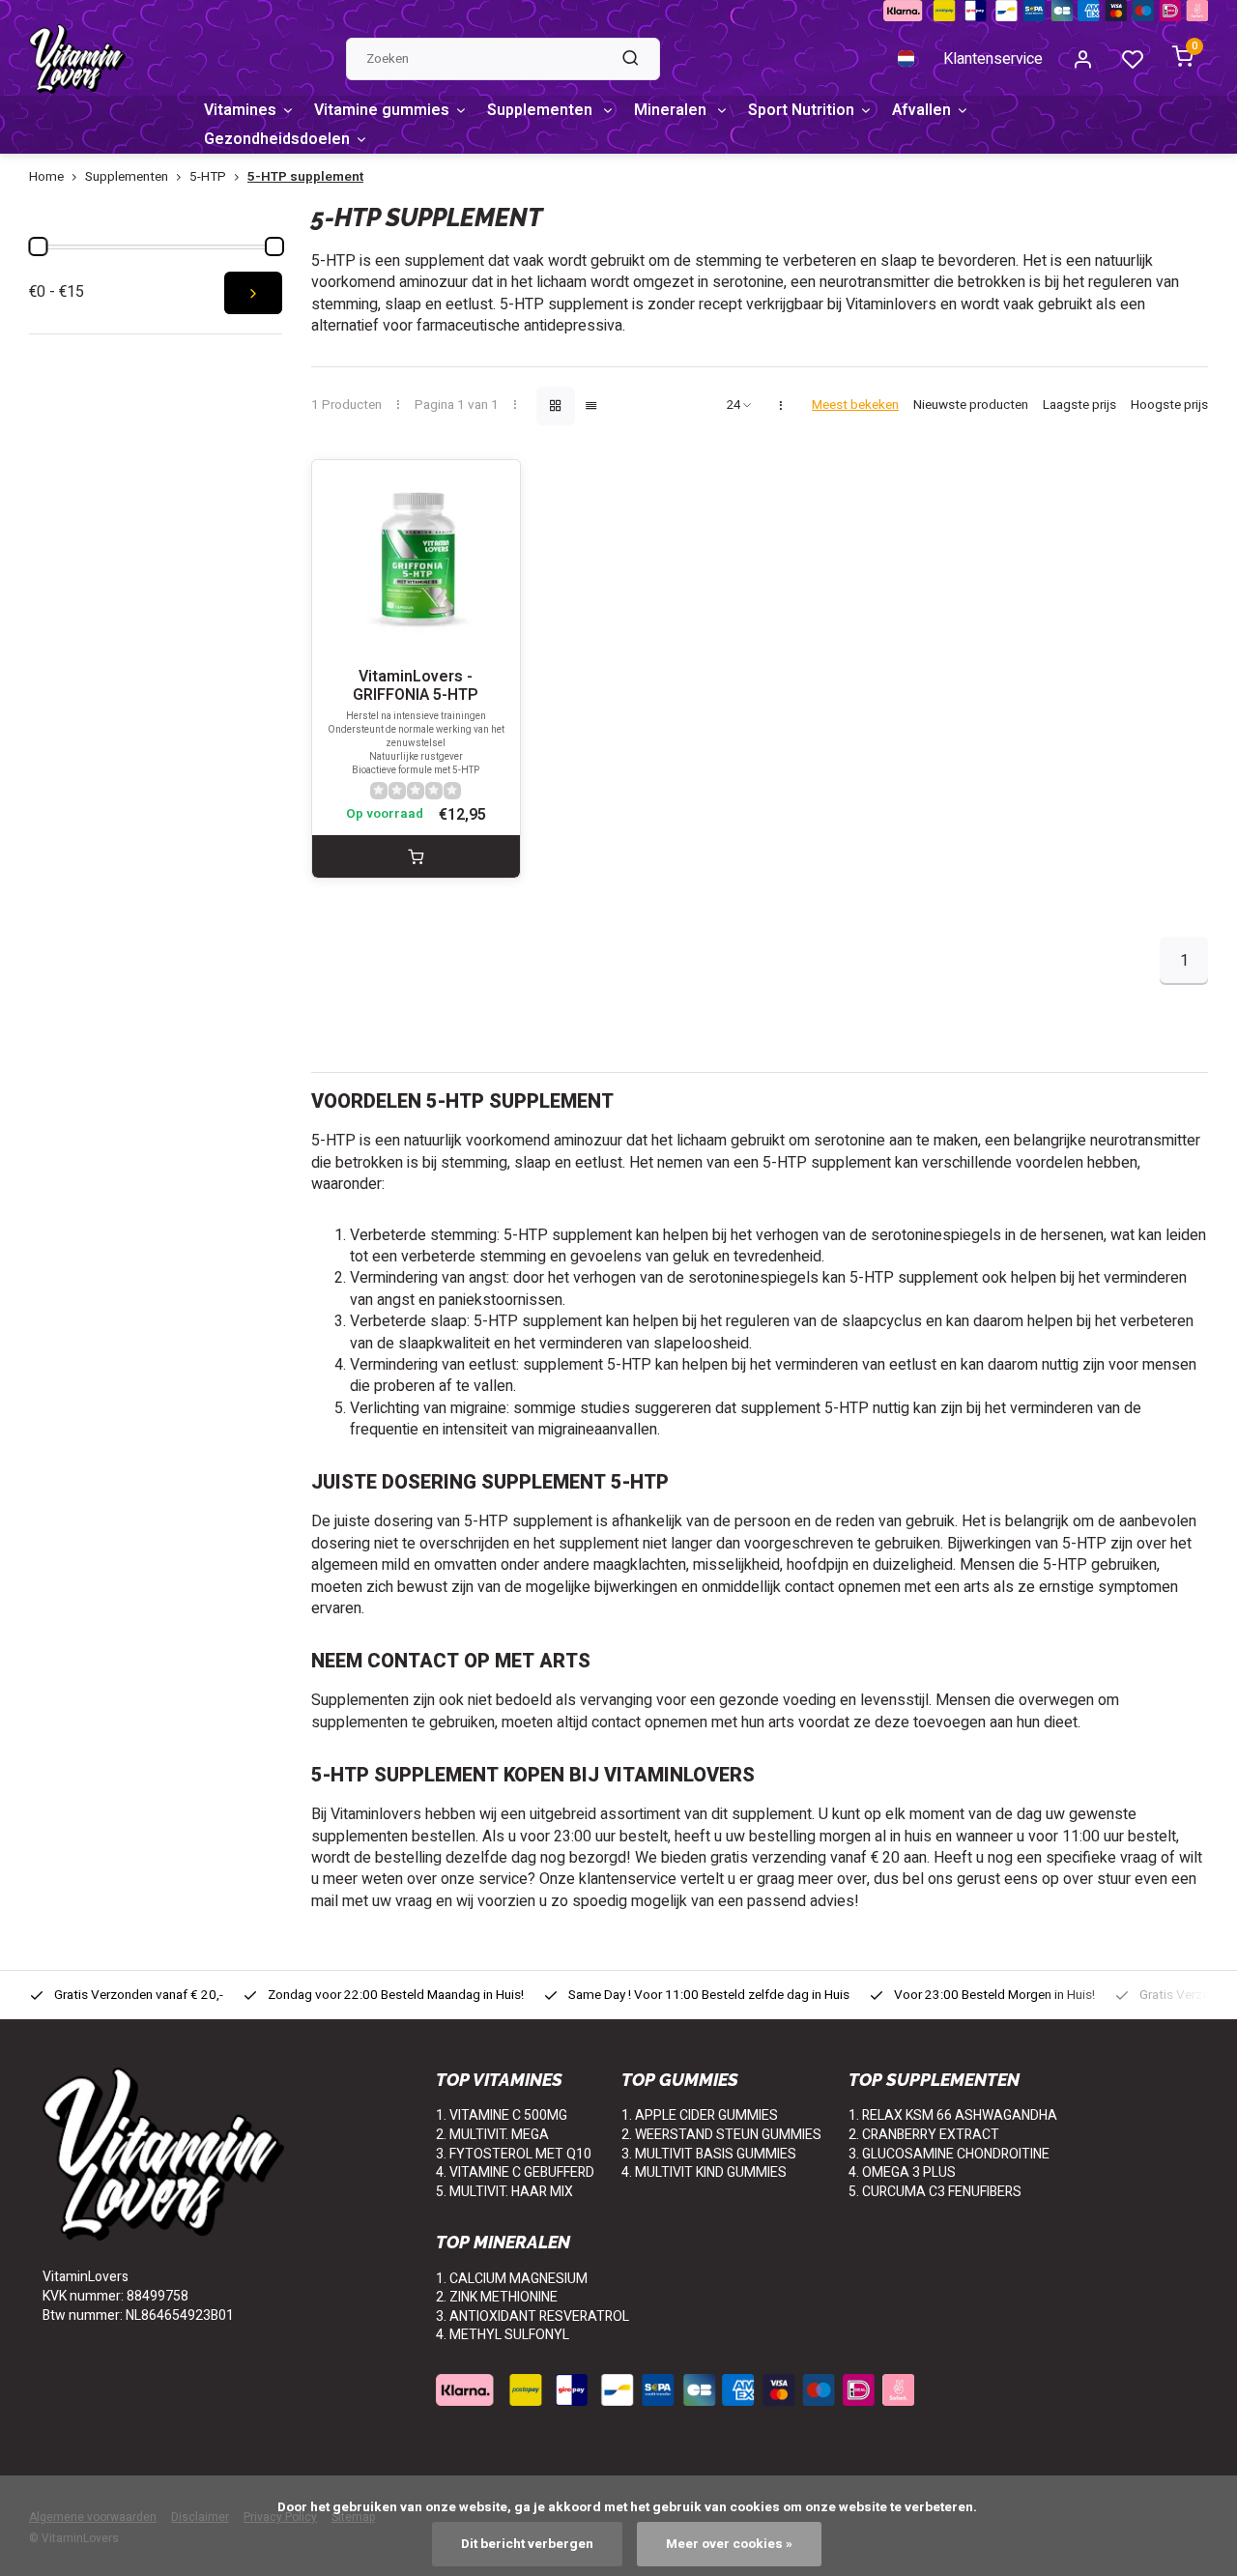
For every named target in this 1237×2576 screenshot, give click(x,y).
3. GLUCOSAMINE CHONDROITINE (949, 2154)
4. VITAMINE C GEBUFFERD (515, 2172)
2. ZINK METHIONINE (497, 2297)
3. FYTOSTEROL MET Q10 (514, 2154)
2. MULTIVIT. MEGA (492, 2135)
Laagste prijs (1079, 405)
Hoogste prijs (1169, 405)
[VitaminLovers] (77, 59)
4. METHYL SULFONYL (503, 2335)
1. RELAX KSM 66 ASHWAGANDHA (953, 2115)
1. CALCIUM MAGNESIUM (512, 2279)
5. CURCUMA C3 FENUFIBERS (935, 2192)
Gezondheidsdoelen (277, 139)
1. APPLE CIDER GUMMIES (700, 2115)
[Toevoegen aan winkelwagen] (416, 856)
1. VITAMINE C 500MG (502, 2115)
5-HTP (208, 177)
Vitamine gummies (382, 110)
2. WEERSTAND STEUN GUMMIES (721, 2135)
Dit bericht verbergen (527, 2544)
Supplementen (542, 110)
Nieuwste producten (971, 405)
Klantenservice (993, 59)
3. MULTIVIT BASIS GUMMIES (709, 2154)
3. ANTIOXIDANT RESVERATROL (532, 2316)
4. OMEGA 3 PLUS (902, 2172)
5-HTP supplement (305, 177)
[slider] (38, 246)
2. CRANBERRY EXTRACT (924, 2135)
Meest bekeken (855, 405)
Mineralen (672, 110)
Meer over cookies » (729, 2544)
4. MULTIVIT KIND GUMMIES (704, 2172)
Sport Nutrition (801, 110)
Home (46, 177)
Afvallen (921, 110)
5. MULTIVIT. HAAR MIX (504, 2192)
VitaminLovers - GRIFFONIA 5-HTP (416, 686)
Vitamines (240, 110)
